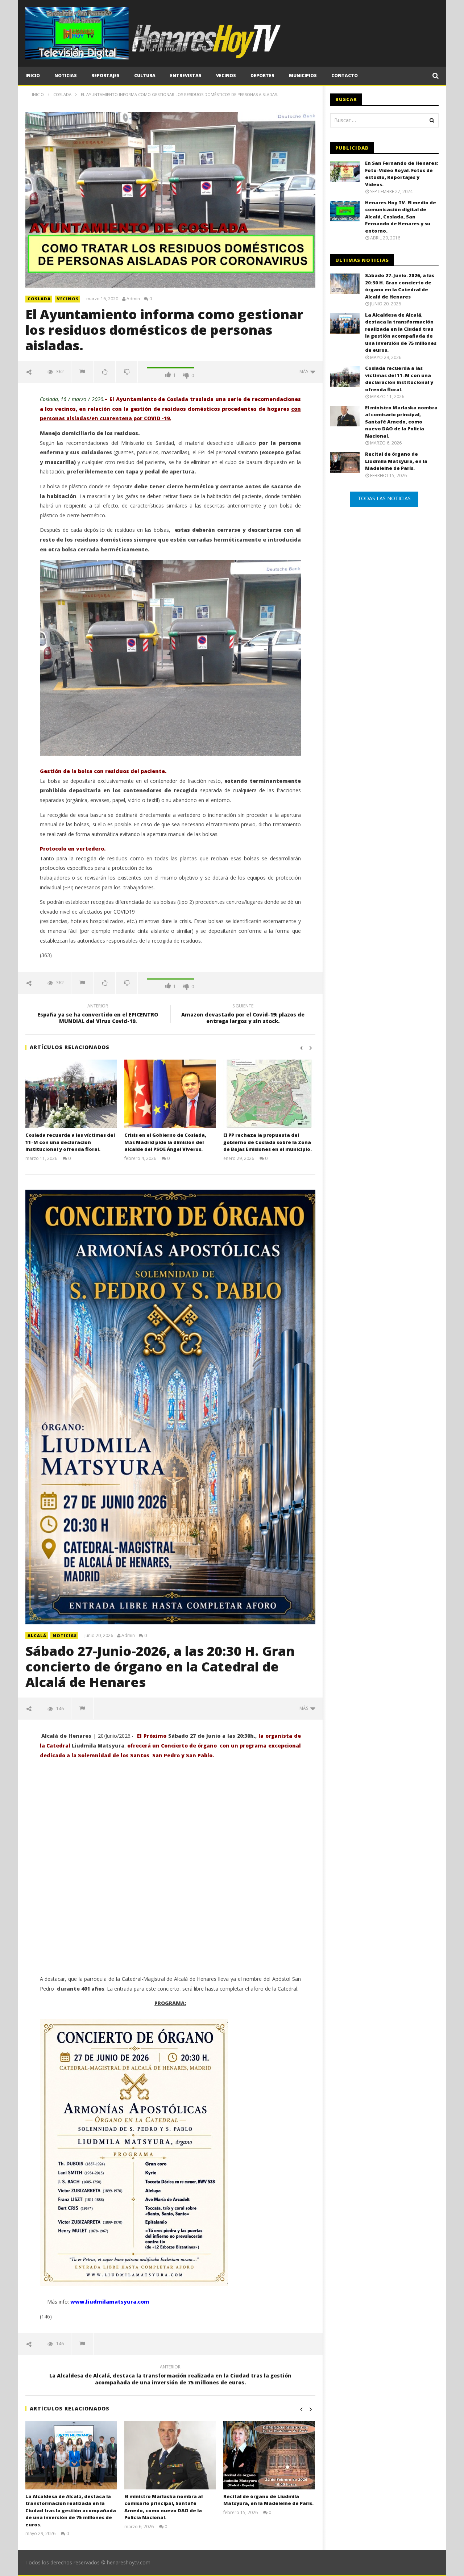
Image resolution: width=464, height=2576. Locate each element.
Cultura (145, 76)
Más (305, 371)
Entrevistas (186, 76)
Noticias (66, 76)
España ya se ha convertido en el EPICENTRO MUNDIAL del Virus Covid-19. (98, 1015)
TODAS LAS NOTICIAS (384, 498)
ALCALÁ (37, 1635)
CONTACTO (345, 76)
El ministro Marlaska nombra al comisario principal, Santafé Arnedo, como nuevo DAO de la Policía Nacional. (163, 2507)
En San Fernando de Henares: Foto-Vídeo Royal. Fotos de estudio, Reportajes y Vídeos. (402, 174)
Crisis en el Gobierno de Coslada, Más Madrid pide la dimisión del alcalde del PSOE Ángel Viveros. (165, 1142)
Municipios (303, 76)
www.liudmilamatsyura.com (110, 2302)
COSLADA (39, 299)
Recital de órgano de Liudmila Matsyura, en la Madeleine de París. (268, 2500)
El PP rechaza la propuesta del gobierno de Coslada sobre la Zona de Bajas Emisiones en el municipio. (268, 1142)
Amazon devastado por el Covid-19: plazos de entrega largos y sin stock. (243, 1015)
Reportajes (105, 76)
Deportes (262, 76)
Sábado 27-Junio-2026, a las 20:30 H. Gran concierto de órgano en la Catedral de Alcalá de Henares (160, 1667)
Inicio (33, 76)
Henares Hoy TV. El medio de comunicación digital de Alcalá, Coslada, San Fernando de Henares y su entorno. (401, 217)
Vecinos (226, 76)
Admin (133, 299)
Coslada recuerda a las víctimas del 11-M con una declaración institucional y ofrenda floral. (70, 1142)
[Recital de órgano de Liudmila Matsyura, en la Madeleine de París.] (269, 2455)
